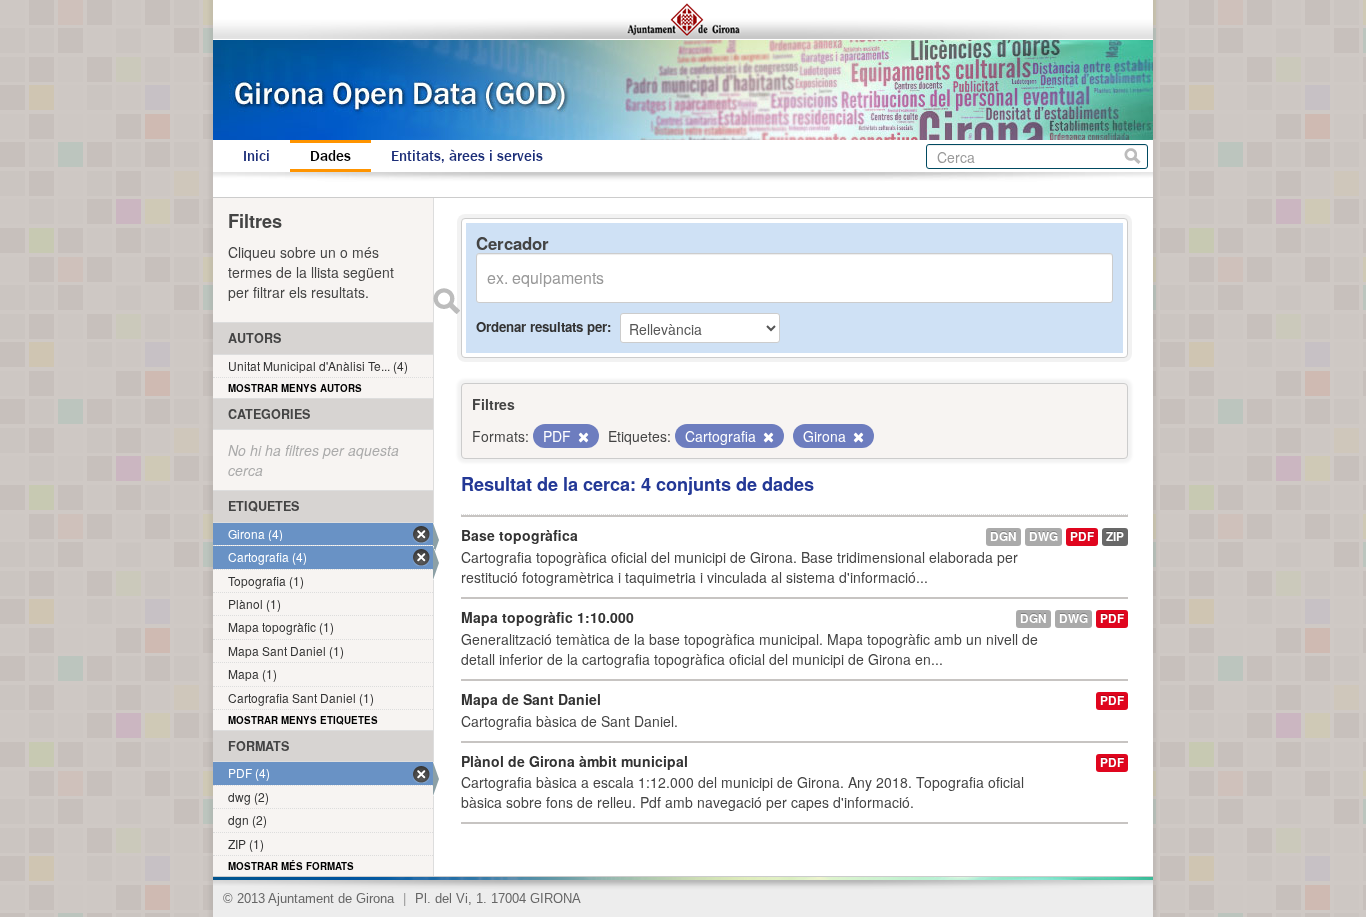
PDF (1082, 536)
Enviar (446, 301)
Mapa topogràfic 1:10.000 (547, 617)
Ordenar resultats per (541, 326)
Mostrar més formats (291, 866)
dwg (1043, 536)
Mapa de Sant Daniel (531, 699)
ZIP (1115, 536)
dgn (1003, 536)
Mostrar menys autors (295, 388)
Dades (330, 156)
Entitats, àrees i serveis (467, 156)
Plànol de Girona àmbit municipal (574, 761)
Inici (256, 156)
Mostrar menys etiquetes (303, 720)
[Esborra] (582, 437)
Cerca (1132, 156)
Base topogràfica (519, 535)
